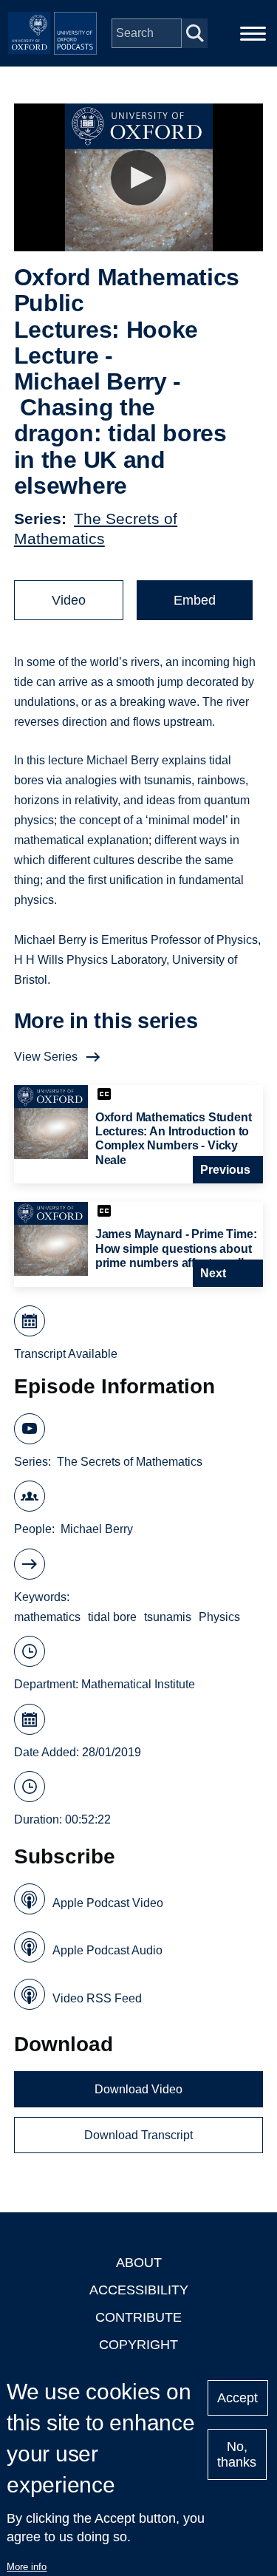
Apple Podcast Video (108, 1903)
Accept (237, 2398)
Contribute (138, 2317)
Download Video (138, 2089)
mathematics (47, 1617)
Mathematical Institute (138, 1684)
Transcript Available (66, 1354)
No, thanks (237, 2454)
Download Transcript (138, 2135)
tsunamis (168, 1617)
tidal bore (112, 1617)
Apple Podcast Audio (107, 1950)
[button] (138, 178)
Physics (219, 1617)
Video (69, 600)
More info (27, 2567)
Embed (195, 600)
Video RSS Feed (97, 1998)
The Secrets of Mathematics (130, 1462)
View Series (46, 1057)
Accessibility (139, 2290)
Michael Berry (97, 1529)
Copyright (138, 2345)
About (139, 2263)
